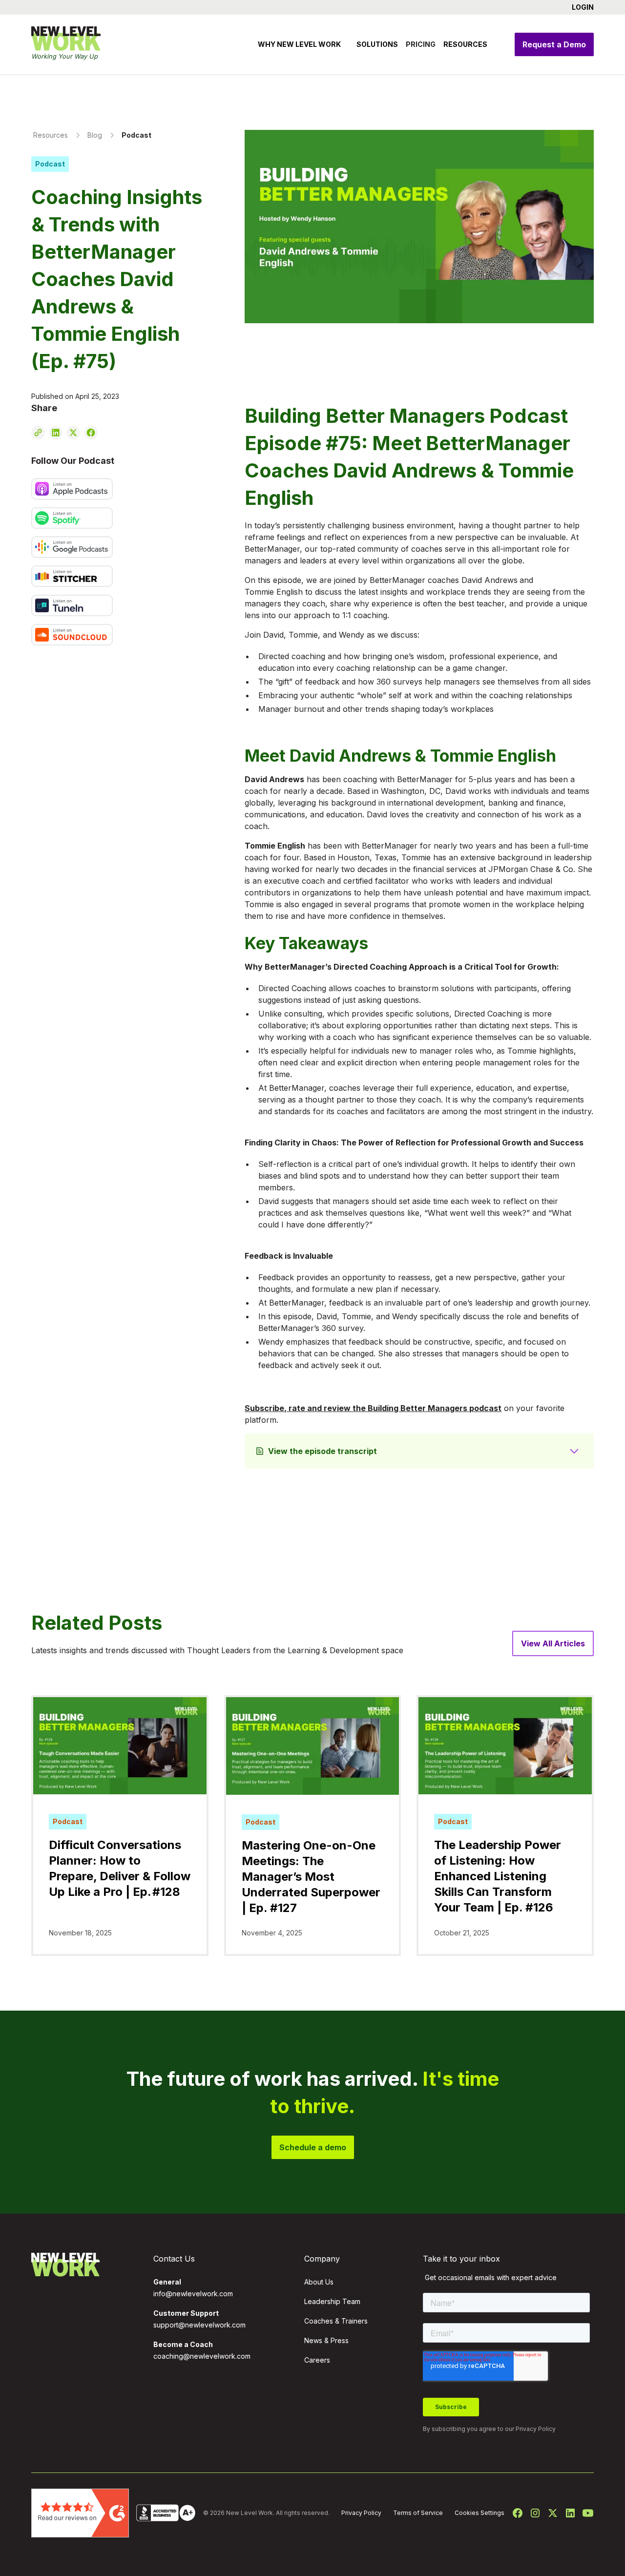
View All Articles (553, 1643)
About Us (319, 2282)
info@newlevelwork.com (193, 2294)
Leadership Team (332, 2301)
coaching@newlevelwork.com (202, 2356)
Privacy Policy (536, 2429)
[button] (579, 7)
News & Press (326, 2340)
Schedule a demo (313, 2147)
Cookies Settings (479, 2513)
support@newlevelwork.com (199, 2325)
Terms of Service (418, 2513)
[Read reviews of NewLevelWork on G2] (80, 2512)
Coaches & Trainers (336, 2321)
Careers (317, 2360)
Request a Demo (554, 44)
